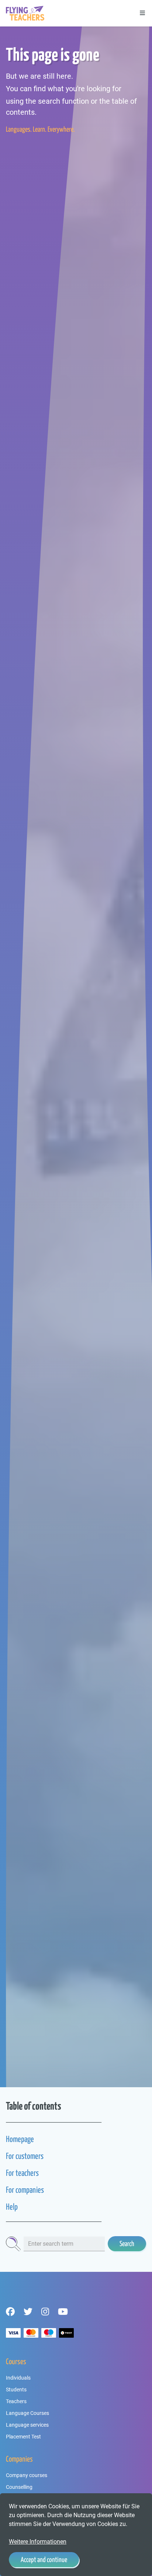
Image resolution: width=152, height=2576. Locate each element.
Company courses (27, 2475)
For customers (25, 2156)
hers (33, 2173)
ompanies (31, 2190)
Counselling (19, 2487)
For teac (16, 2173)
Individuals (18, 2378)
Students (16, 2390)
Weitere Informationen (38, 2542)
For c (12, 2190)
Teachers (16, 2401)
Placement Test (23, 2437)
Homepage (20, 2139)
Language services (27, 2425)
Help (12, 2207)
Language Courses (27, 2413)
